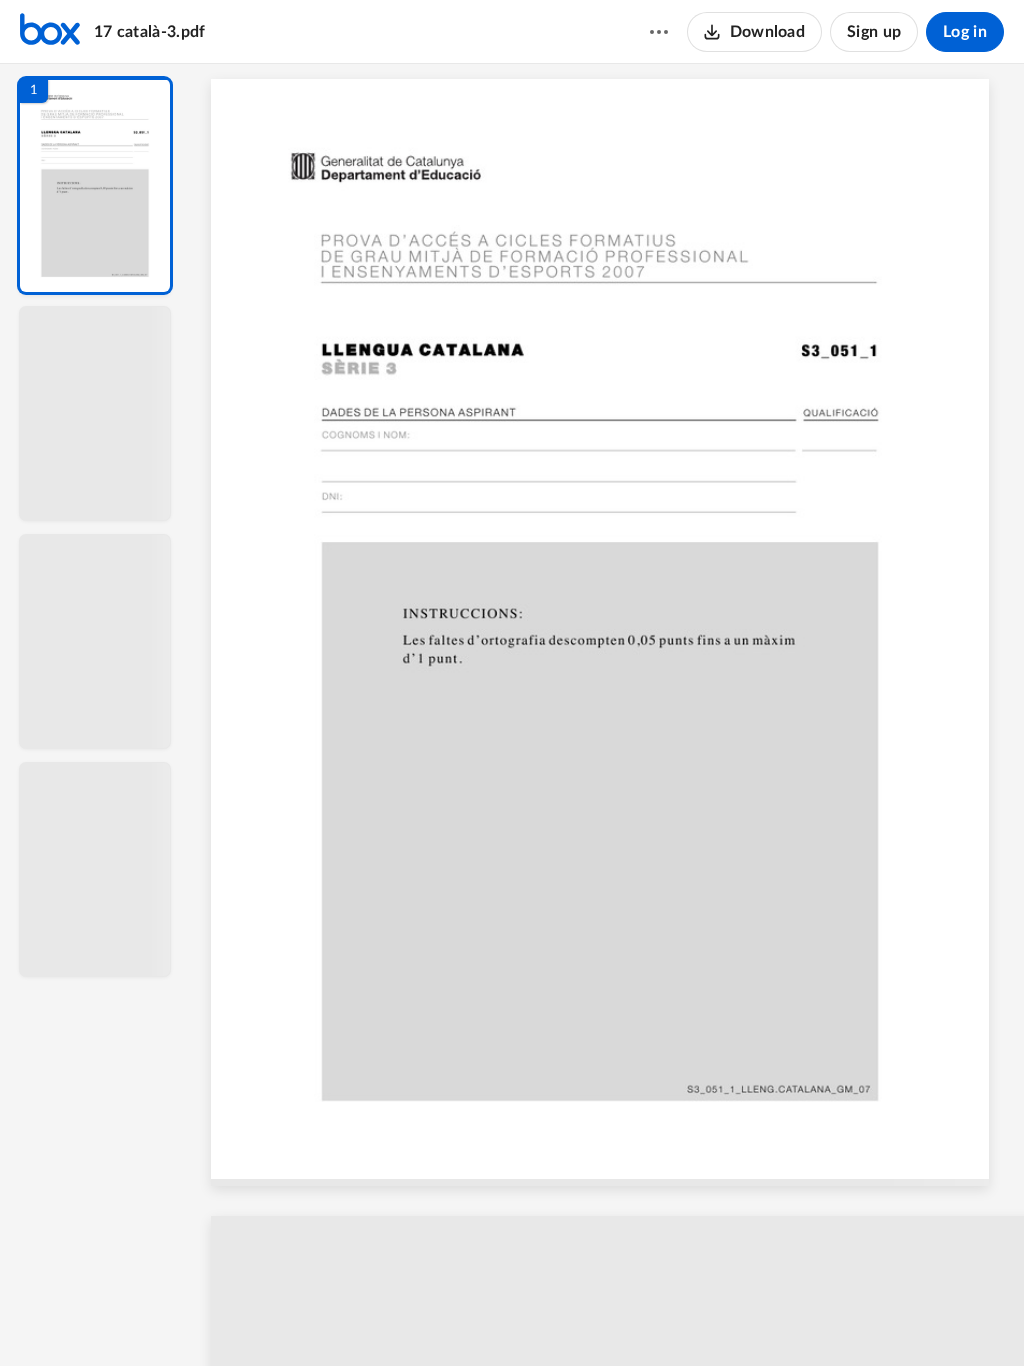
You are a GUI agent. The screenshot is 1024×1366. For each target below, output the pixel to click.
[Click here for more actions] (659, 32)
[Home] (50, 32)
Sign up (874, 32)
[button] (95, 185)
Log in (965, 32)
